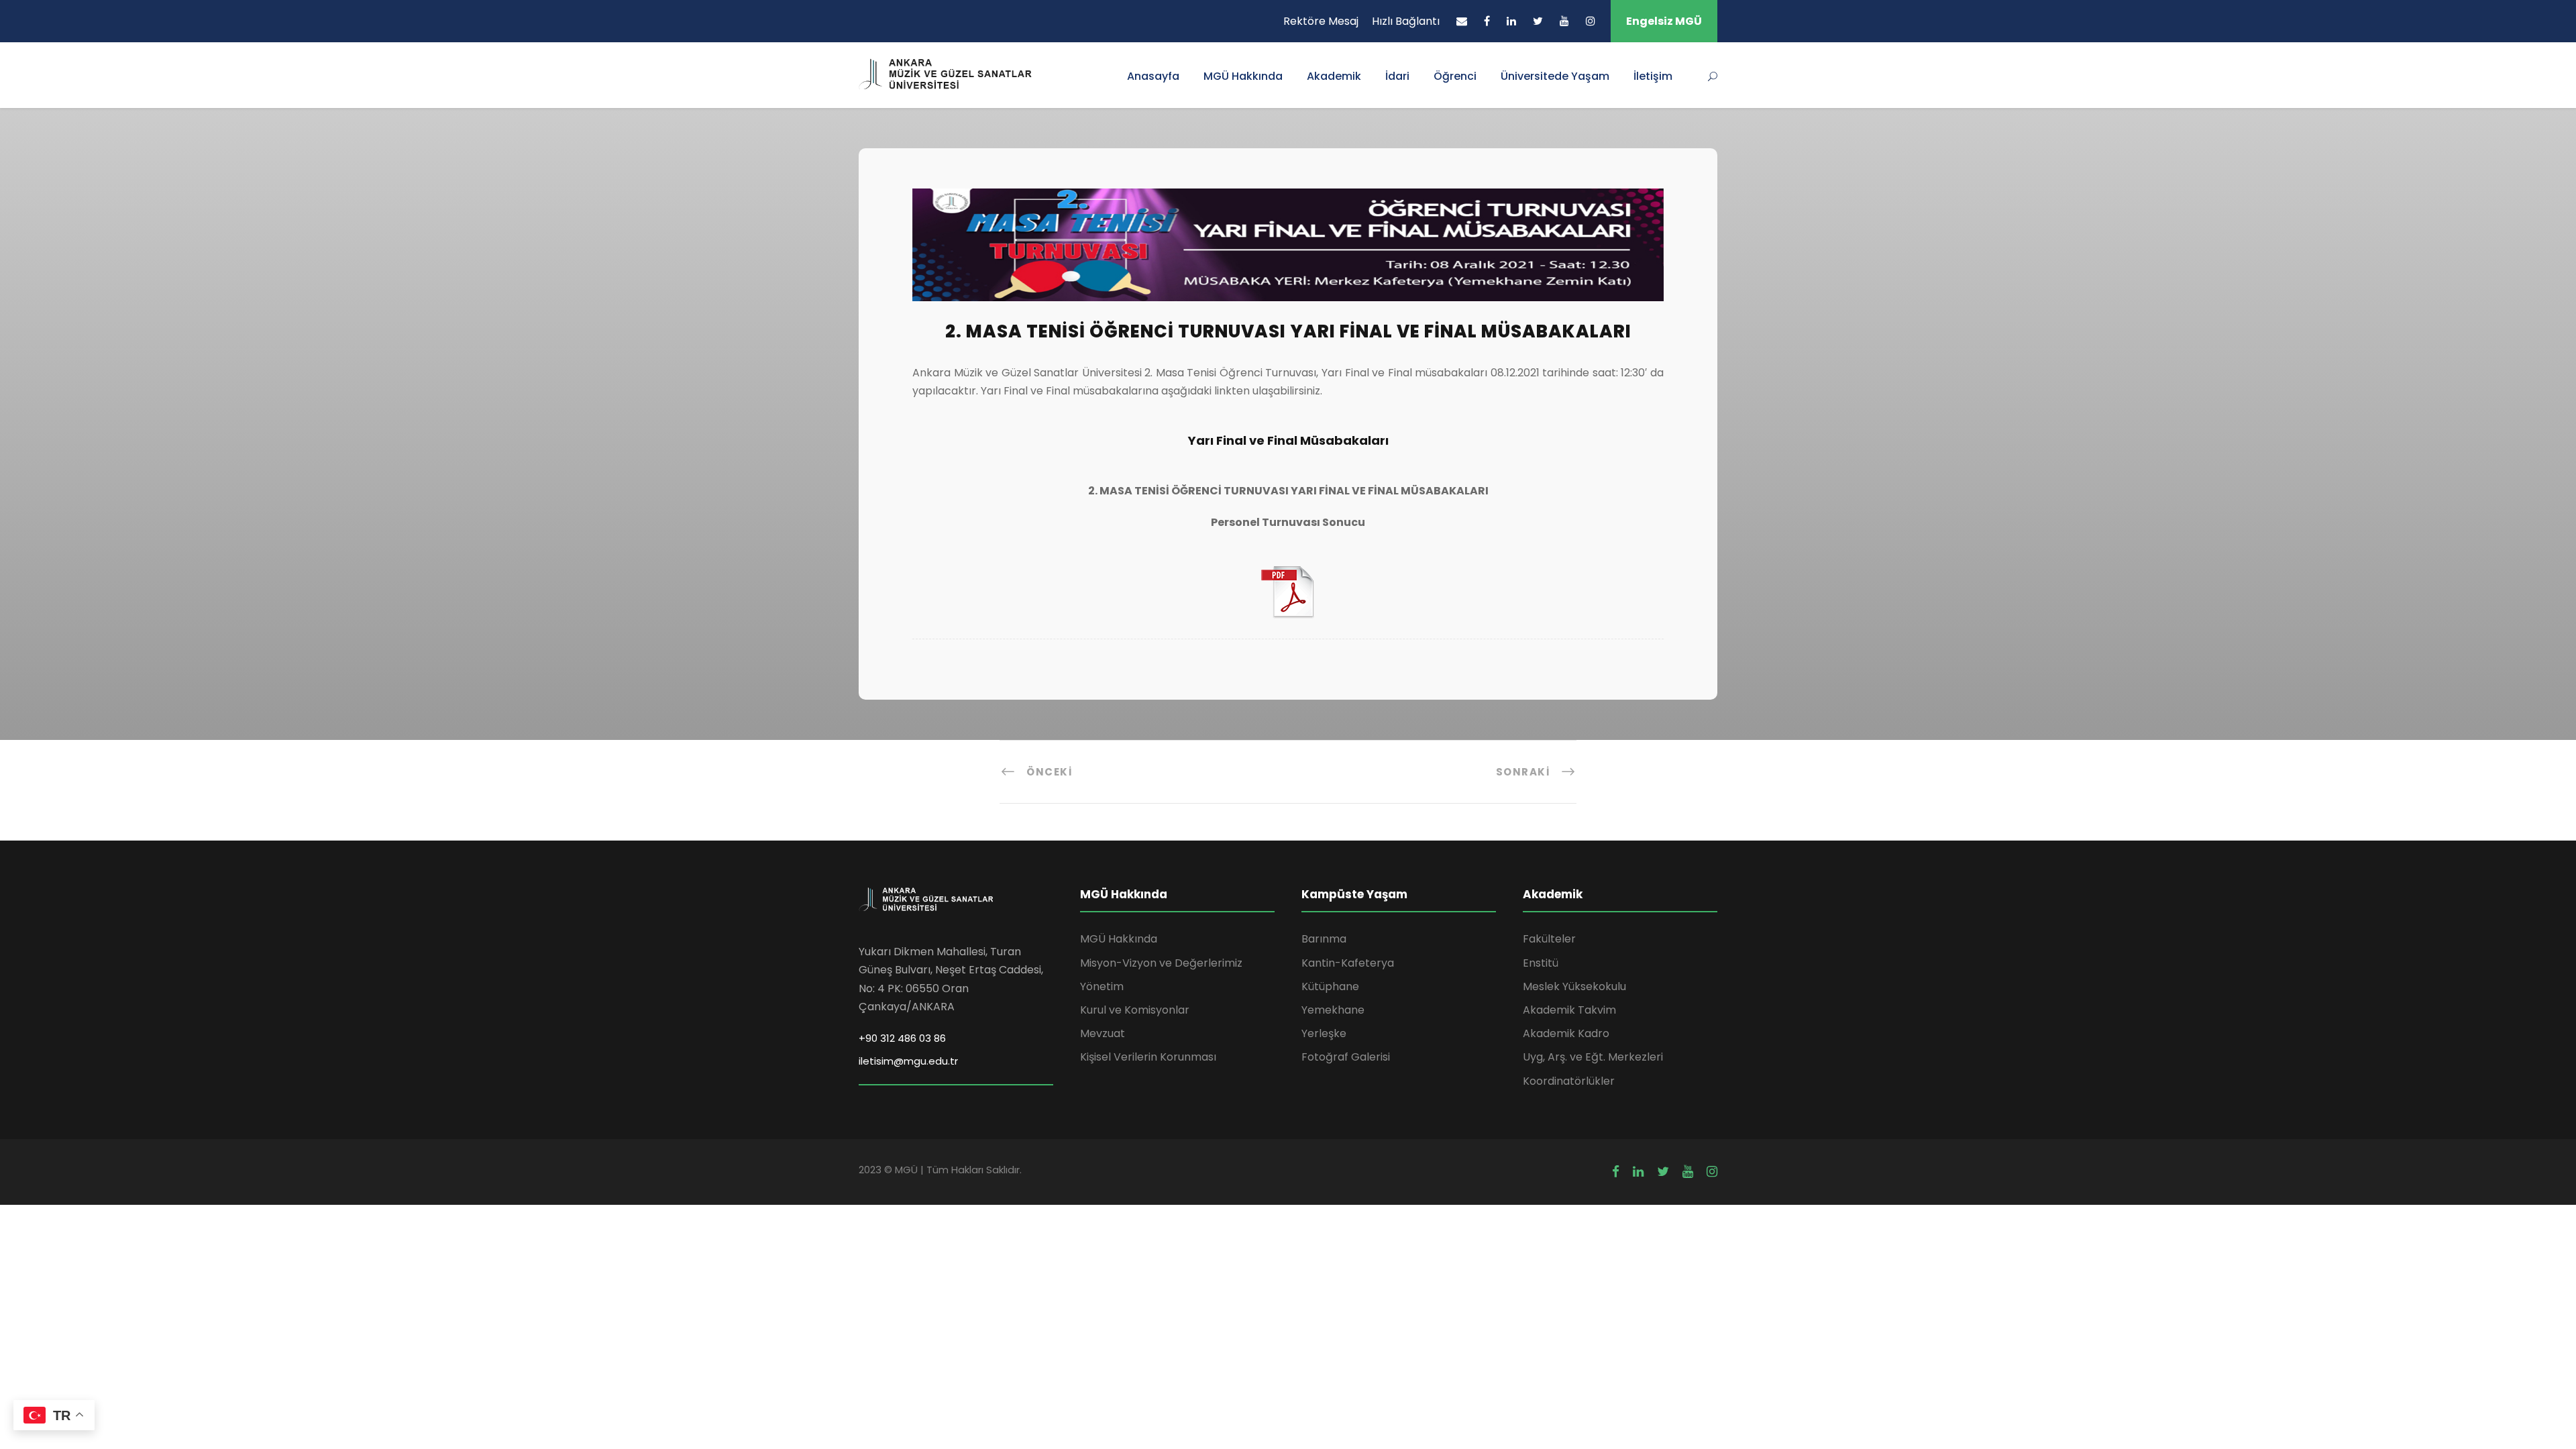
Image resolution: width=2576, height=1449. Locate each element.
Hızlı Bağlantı (1406, 21)
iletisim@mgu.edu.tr (908, 1061)
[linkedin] (1511, 21)
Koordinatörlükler (1569, 1081)
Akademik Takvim (1569, 1010)
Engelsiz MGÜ (1664, 21)
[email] (1462, 21)
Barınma (1324, 939)
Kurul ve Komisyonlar (1135, 1010)
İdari (1397, 76)
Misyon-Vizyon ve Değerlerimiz (1161, 963)
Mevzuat (1103, 1033)
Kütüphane (1330, 986)
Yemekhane (1333, 1010)
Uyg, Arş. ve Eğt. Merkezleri (1593, 1057)
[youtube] (1564, 21)
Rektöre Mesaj (1321, 21)
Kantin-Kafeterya (1348, 963)
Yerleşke (1324, 1033)
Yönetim (1102, 986)
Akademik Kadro (1566, 1033)
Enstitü (1541, 963)
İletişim (1653, 76)
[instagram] (1591, 21)
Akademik (1334, 76)
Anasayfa (1153, 76)
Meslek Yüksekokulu (1574, 986)
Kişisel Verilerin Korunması (1148, 1057)
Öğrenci (1455, 76)
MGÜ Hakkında (1243, 76)
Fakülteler (1549, 939)
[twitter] (1538, 21)
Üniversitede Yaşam (1555, 76)
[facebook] (1487, 21)
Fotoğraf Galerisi (1346, 1057)
